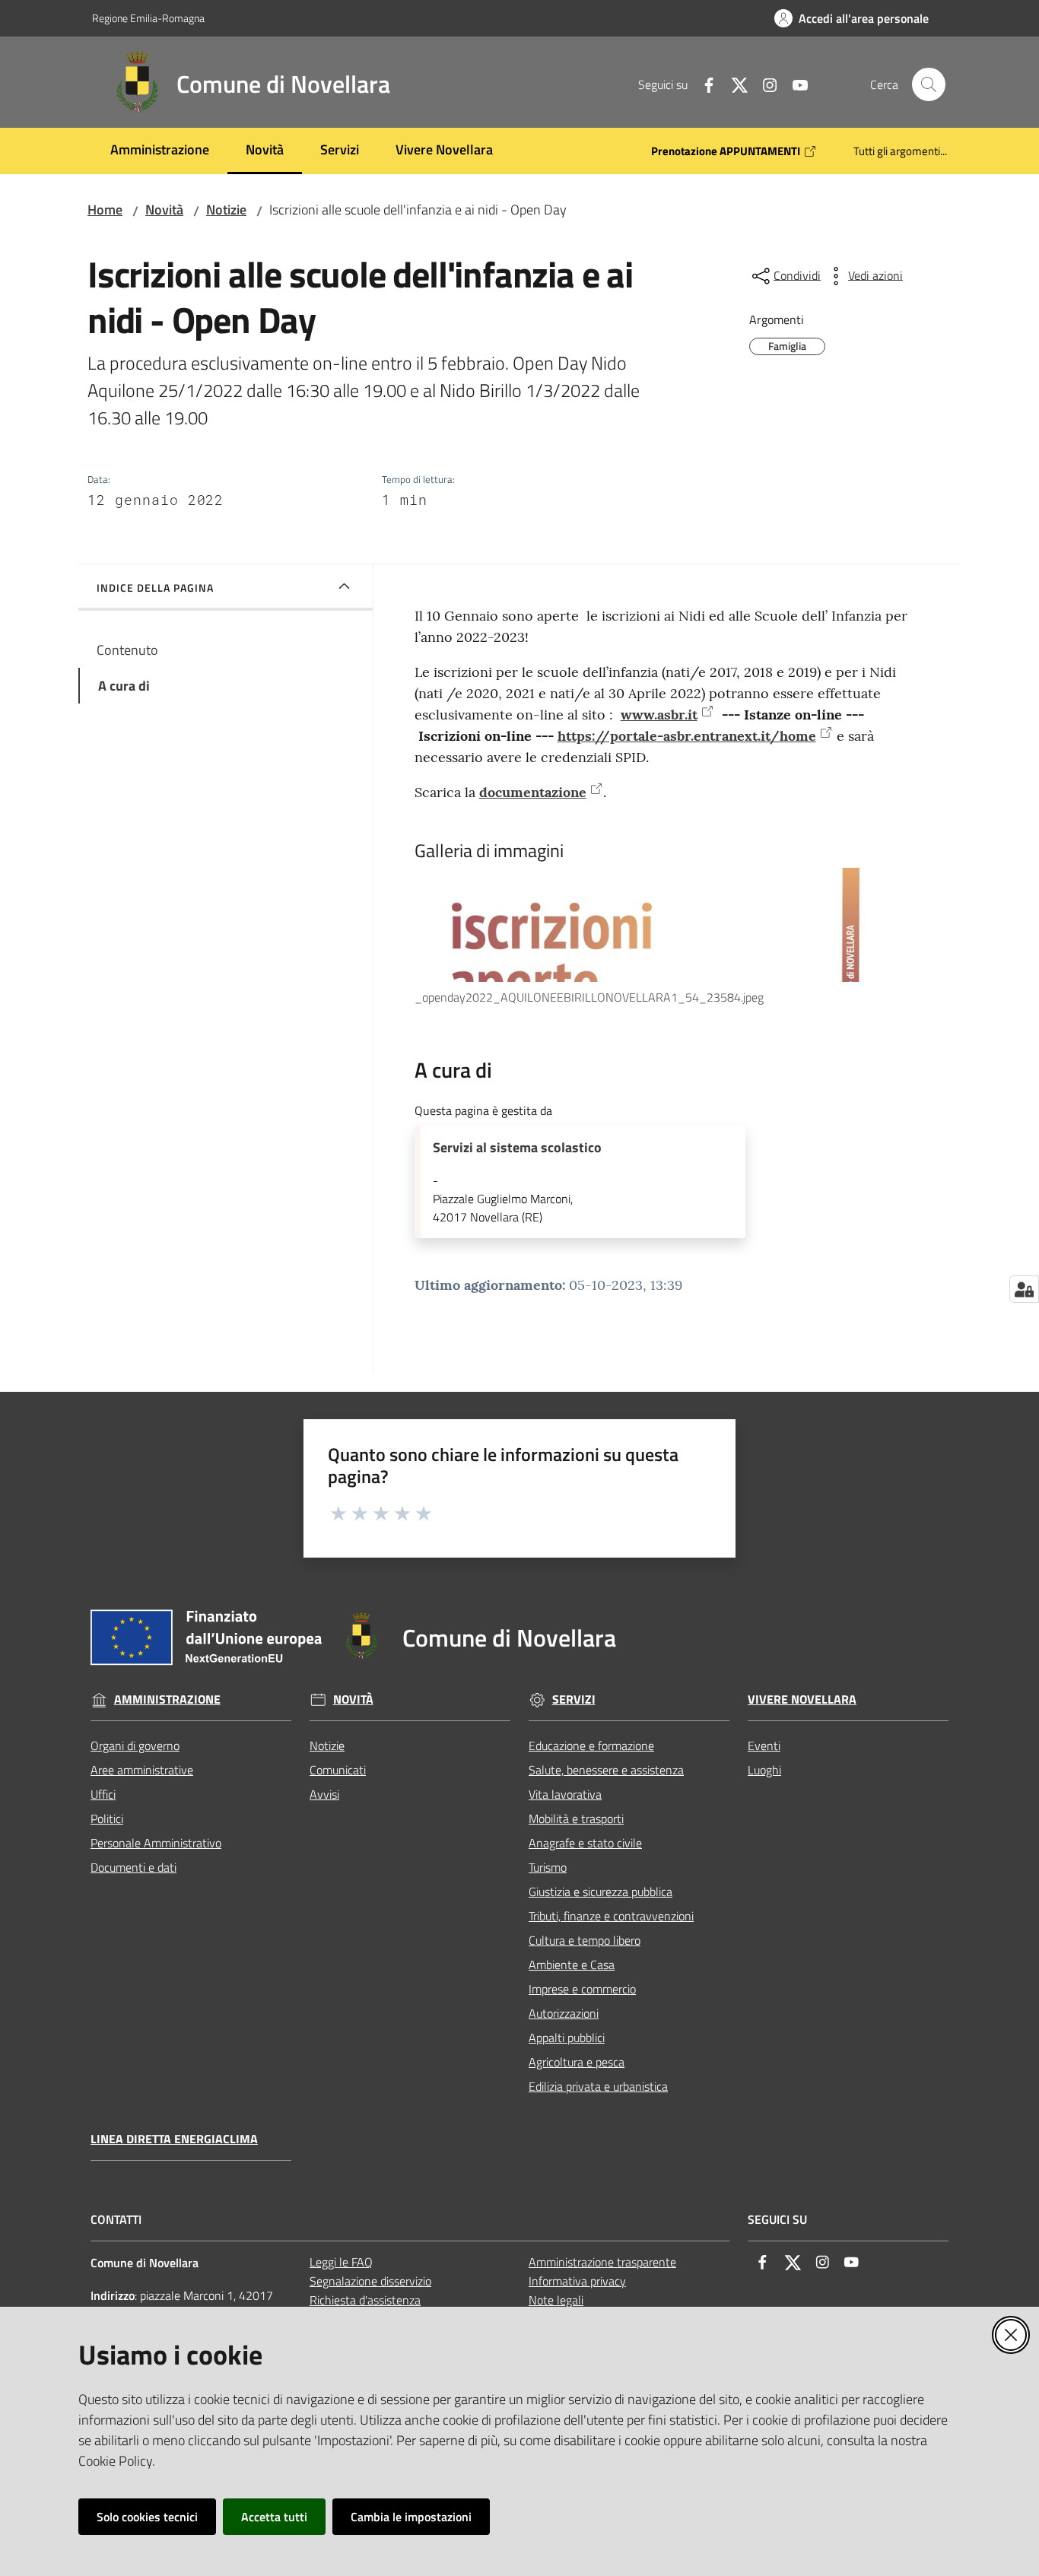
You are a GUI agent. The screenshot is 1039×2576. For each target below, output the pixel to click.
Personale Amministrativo (156, 1843)
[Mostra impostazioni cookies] (1024, 1289)
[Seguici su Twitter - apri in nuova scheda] (733, 84)
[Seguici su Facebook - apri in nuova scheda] (703, 84)
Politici (107, 1818)
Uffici (103, 1794)
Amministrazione (167, 1699)
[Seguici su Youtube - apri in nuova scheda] (794, 84)
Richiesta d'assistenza (365, 2300)
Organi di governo (135, 1745)
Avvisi (324, 1794)
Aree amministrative (142, 1770)
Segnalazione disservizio (370, 2281)
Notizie (226, 210)
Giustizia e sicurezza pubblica (601, 1892)
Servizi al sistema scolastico (517, 1148)
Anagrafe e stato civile (585, 1843)
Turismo (548, 1867)
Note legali (556, 2300)
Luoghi (764, 1770)
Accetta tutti (274, 2517)
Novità (164, 210)
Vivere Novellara (802, 1699)
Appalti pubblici (567, 2038)
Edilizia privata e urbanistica (598, 2086)
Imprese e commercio (582, 1989)
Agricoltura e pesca (577, 2062)
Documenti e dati (133, 1867)
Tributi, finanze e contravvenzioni (611, 1916)
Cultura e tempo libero (585, 1940)
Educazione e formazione (591, 1745)
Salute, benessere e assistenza (606, 1770)
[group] (667, 937)
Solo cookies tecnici (147, 2517)
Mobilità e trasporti (576, 1818)
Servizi (574, 1699)
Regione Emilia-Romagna (148, 18)
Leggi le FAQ (341, 2262)
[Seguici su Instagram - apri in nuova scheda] (764, 84)
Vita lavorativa (565, 1794)
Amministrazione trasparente (602, 2262)
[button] (929, 84)
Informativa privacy (577, 2281)
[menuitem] (160, 151)
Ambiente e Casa (572, 1965)
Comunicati (338, 1770)
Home (105, 210)
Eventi (764, 1745)
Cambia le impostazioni (411, 2517)
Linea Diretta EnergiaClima (174, 2139)
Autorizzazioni (564, 2013)
